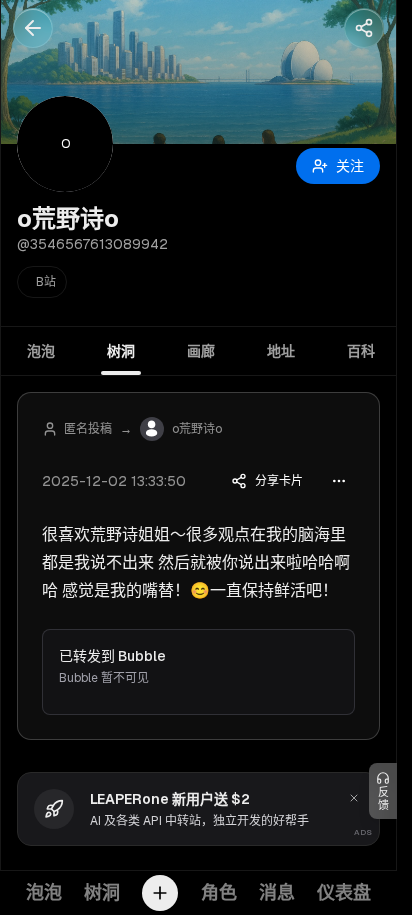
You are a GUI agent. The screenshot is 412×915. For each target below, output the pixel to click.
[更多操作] (339, 481)
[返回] (33, 28)
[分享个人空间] (364, 28)
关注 (350, 166)
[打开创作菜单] (160, 893)
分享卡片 (279, 481)
